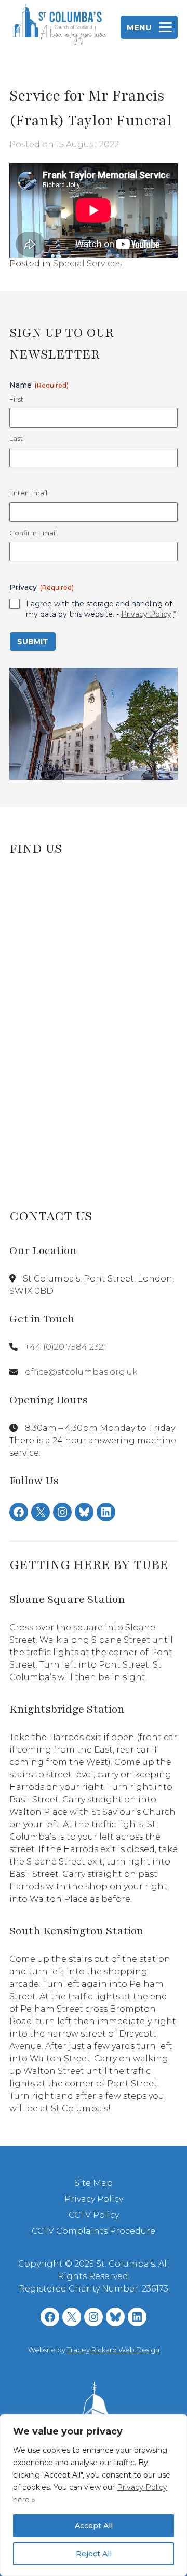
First (16, 399)
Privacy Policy (146, 614)
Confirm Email (33, 533)
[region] (94, 2495)
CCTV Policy (94, 2215)
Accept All (94, 2526)
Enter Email (28, 493)
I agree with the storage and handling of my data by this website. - (101, 609)
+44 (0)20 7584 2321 (66, 1347)
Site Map (94, 2183)
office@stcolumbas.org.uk (81, 1372)
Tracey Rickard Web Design (113, 2350)
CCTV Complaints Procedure (94, 2231)
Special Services (87, 264)
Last (16, 438)
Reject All (94, 2554)
